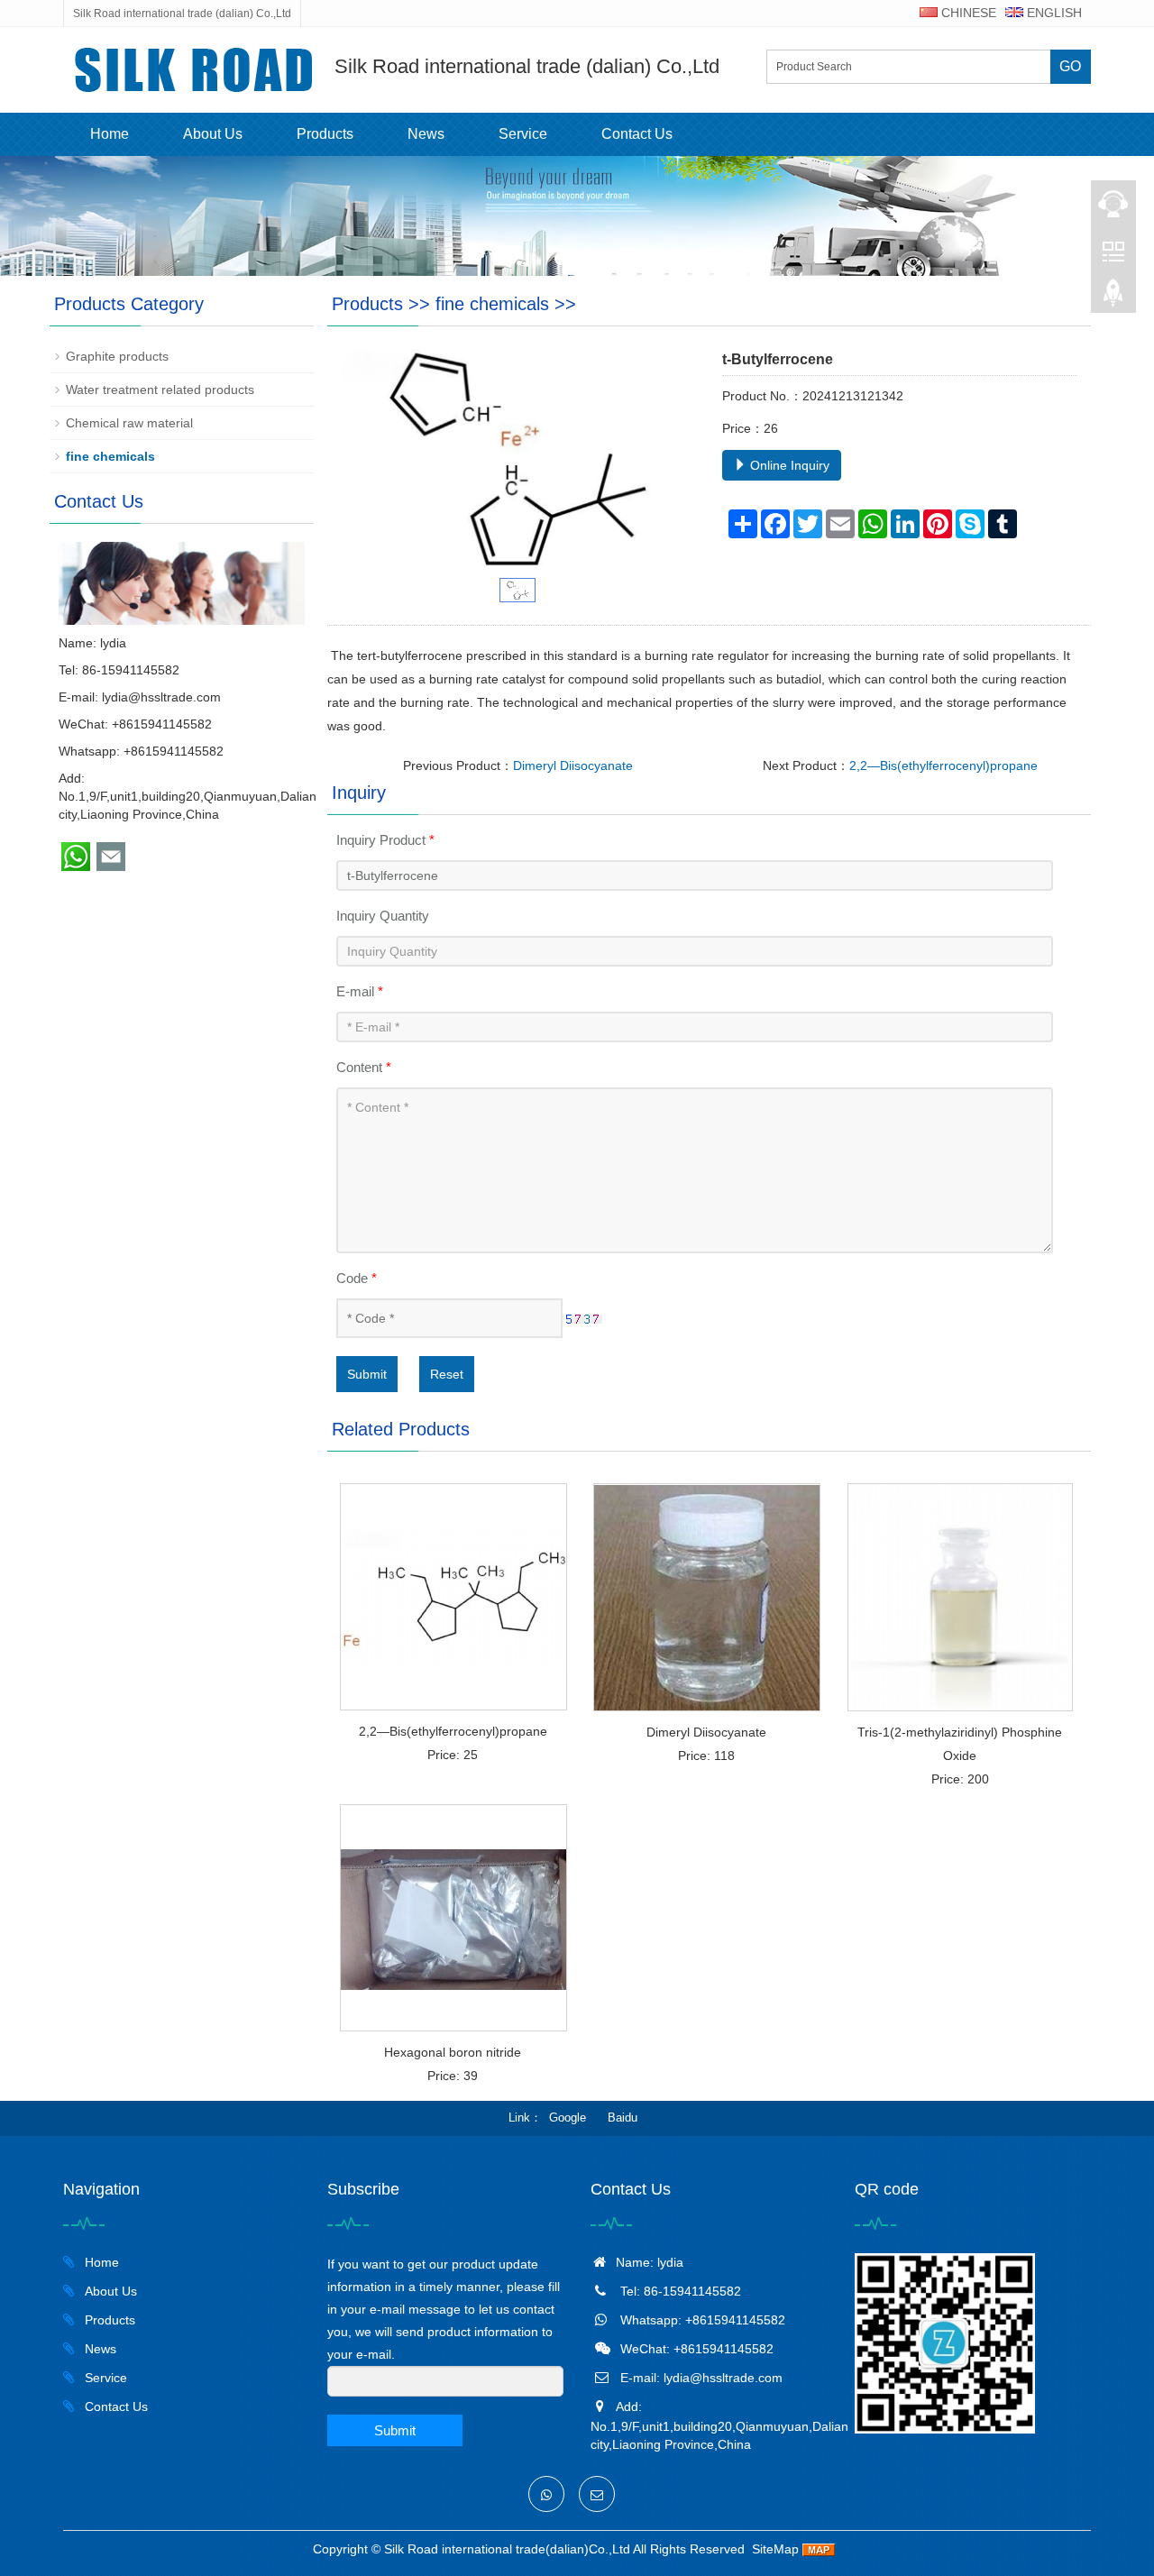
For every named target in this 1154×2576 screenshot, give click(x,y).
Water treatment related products (160, 390)
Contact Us (637, 134)
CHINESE (967, 13)
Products (325, 134)
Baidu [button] (623, 2118)
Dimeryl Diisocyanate (573, 765)
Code (357, 1278)
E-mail (360, 991)
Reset (447, 1374)
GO (1070, 66)
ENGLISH (1053, 13)
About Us (213, 134)
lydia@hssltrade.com (161, 697)
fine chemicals (492, 304)
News (426, 134)
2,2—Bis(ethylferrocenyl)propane (943, 765)
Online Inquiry (788, 465)
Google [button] (568, 2118)
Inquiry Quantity (383, 916)
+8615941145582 (174, 751)
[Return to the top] (1113, 298)
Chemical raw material (129, 423)
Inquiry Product (385, 840)
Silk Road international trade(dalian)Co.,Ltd (507, 2549)
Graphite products (117, 356)
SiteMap (775, 2549)
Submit (367, 1374)
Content (364, 1067)
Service (523, 134)
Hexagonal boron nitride (453, 2052)
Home (110, 134)
